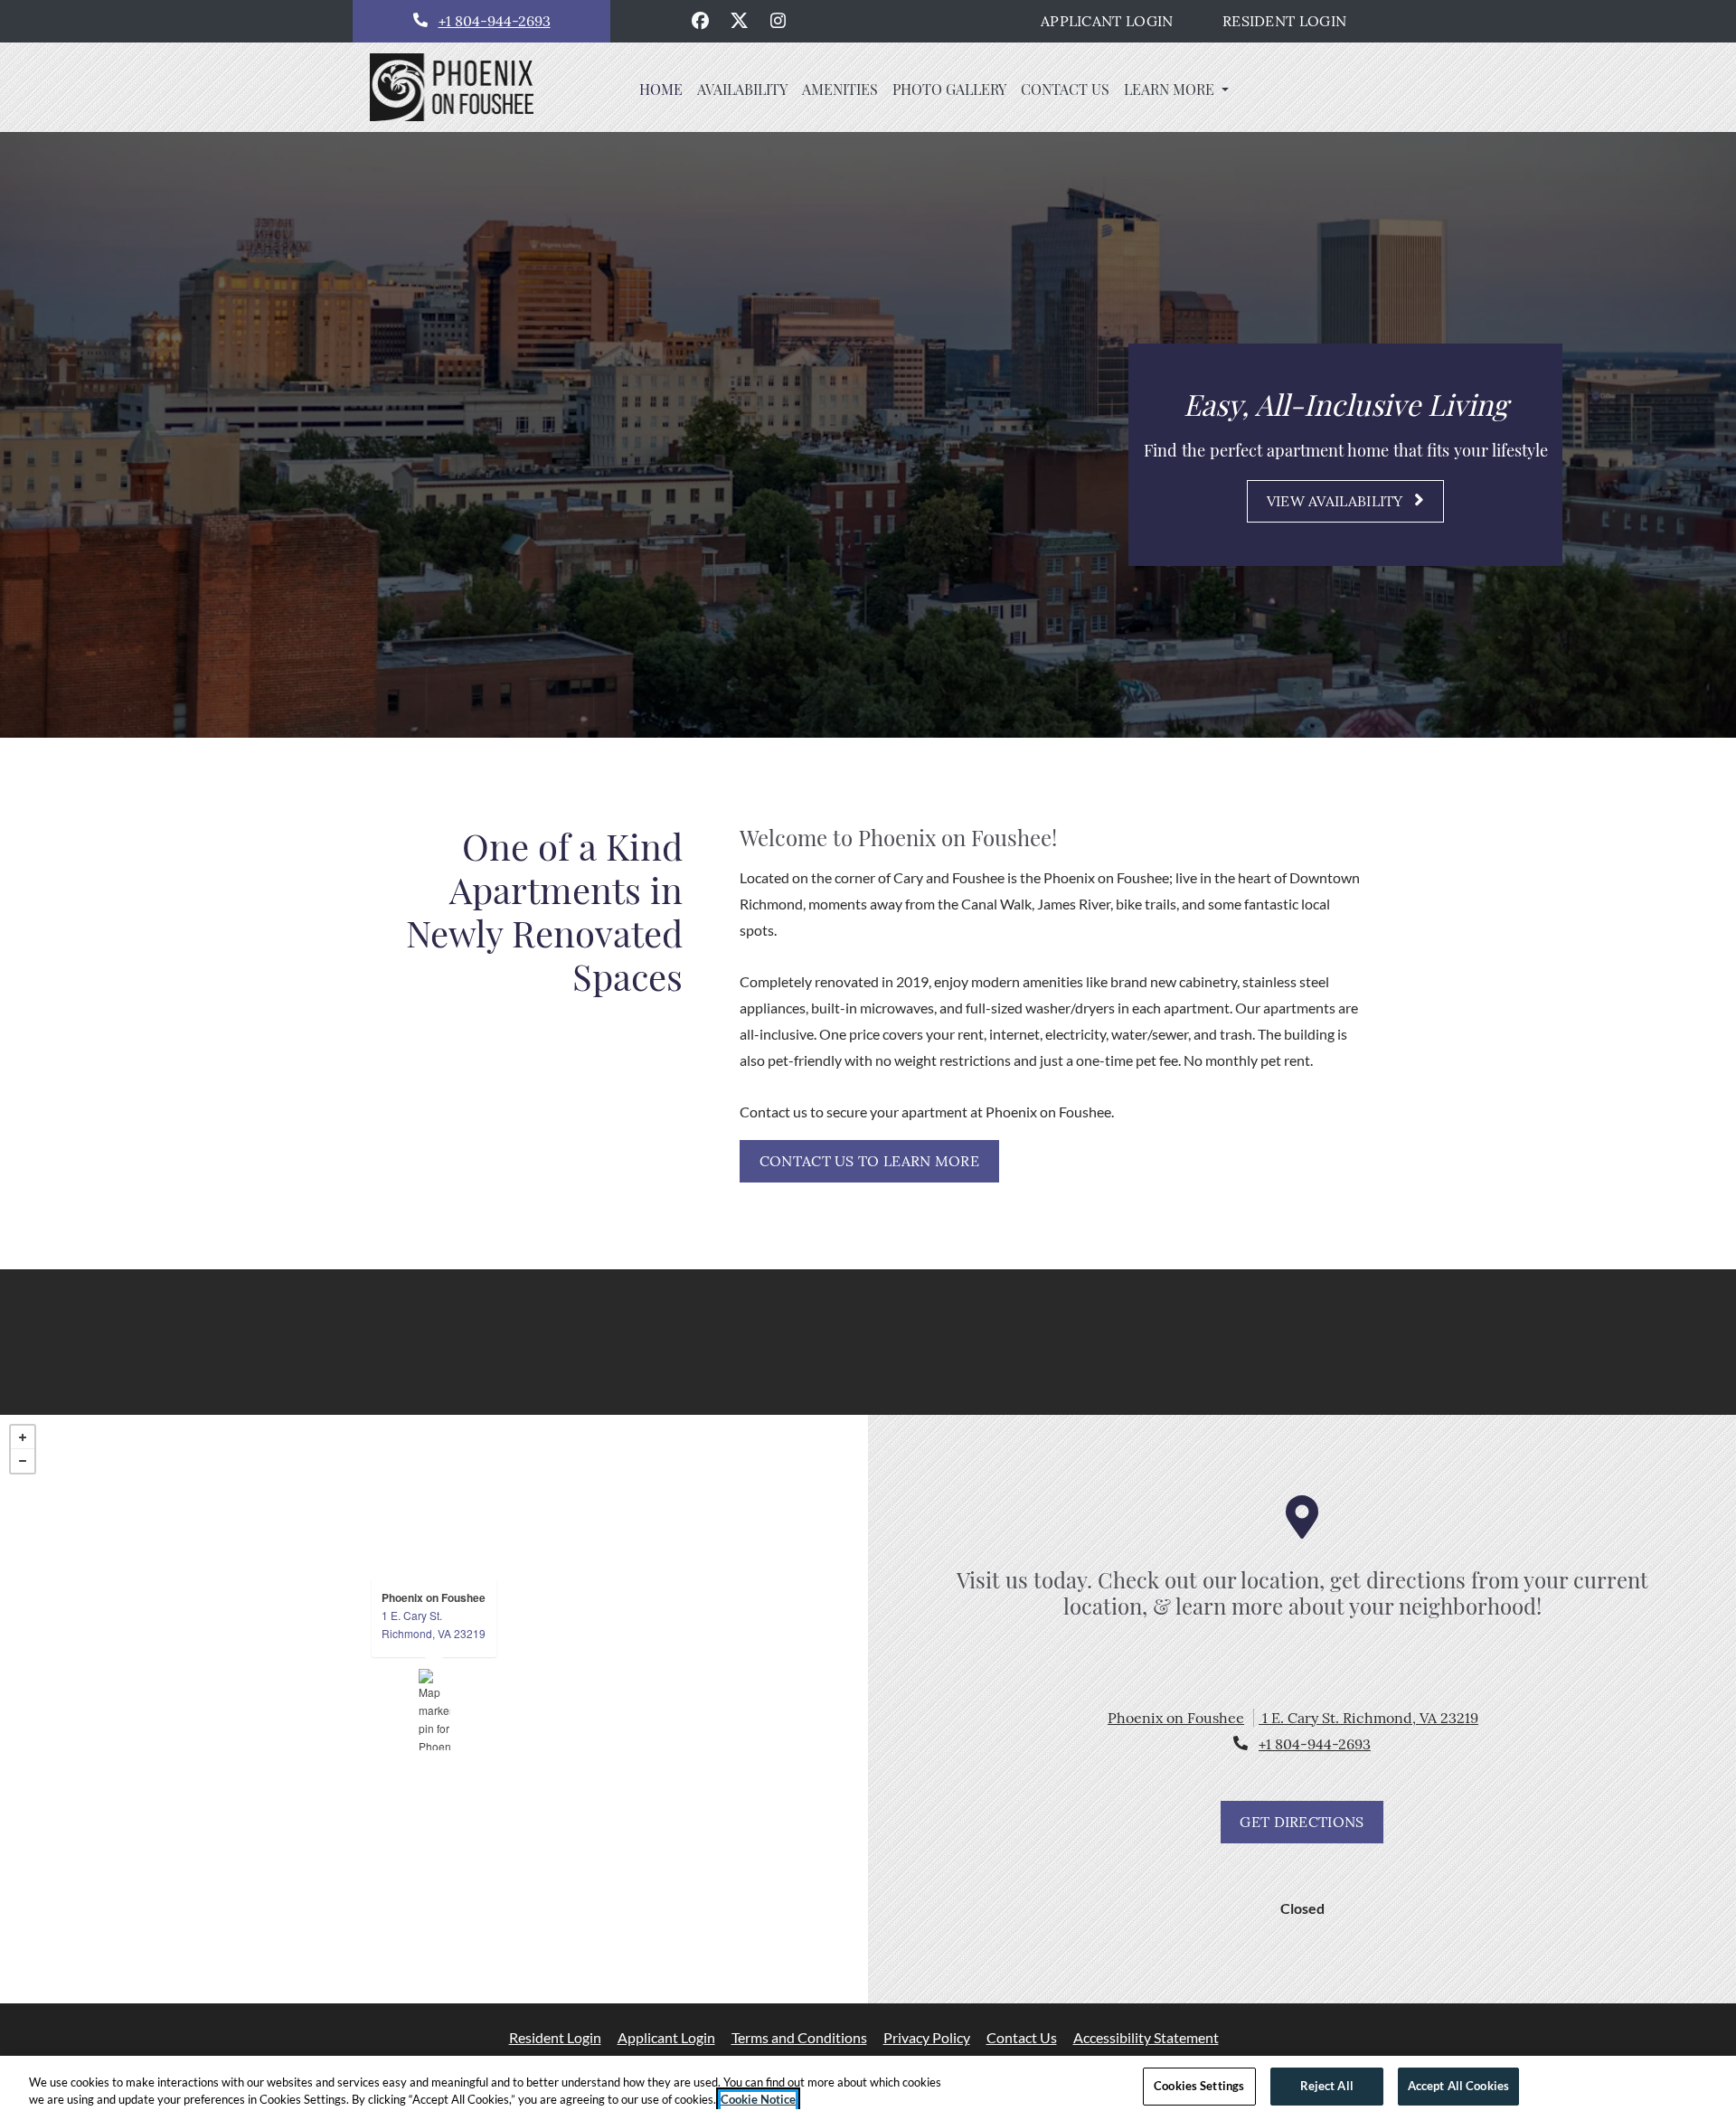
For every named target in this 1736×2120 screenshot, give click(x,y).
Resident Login (1294, 20)
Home (661, 89)
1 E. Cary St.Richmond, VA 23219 (434, 1624)
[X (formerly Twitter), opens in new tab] (740, 21)
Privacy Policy (927, 2037)
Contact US (1065, 89)
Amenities (840, 89)
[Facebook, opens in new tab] (701, 21)
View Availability (1337, 501)
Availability (742, 89)
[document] (434, 1709)
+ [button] (23, 1437)
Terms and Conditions (799, 2037)
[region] (868, 2088)
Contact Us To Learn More (869, 1161)
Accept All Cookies (1458, 2086)
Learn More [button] (1171, 89)
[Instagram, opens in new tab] (778, 21)
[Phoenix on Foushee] (434, 1710)
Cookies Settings (1199, 2086)
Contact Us (1022, 2037)
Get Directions (1302, 1822)
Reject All (1327, 2086)
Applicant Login (1117, 20)
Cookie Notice (758, 2100)
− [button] (23, 1461)
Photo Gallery (949, 89)
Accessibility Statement (1146, 2037)
